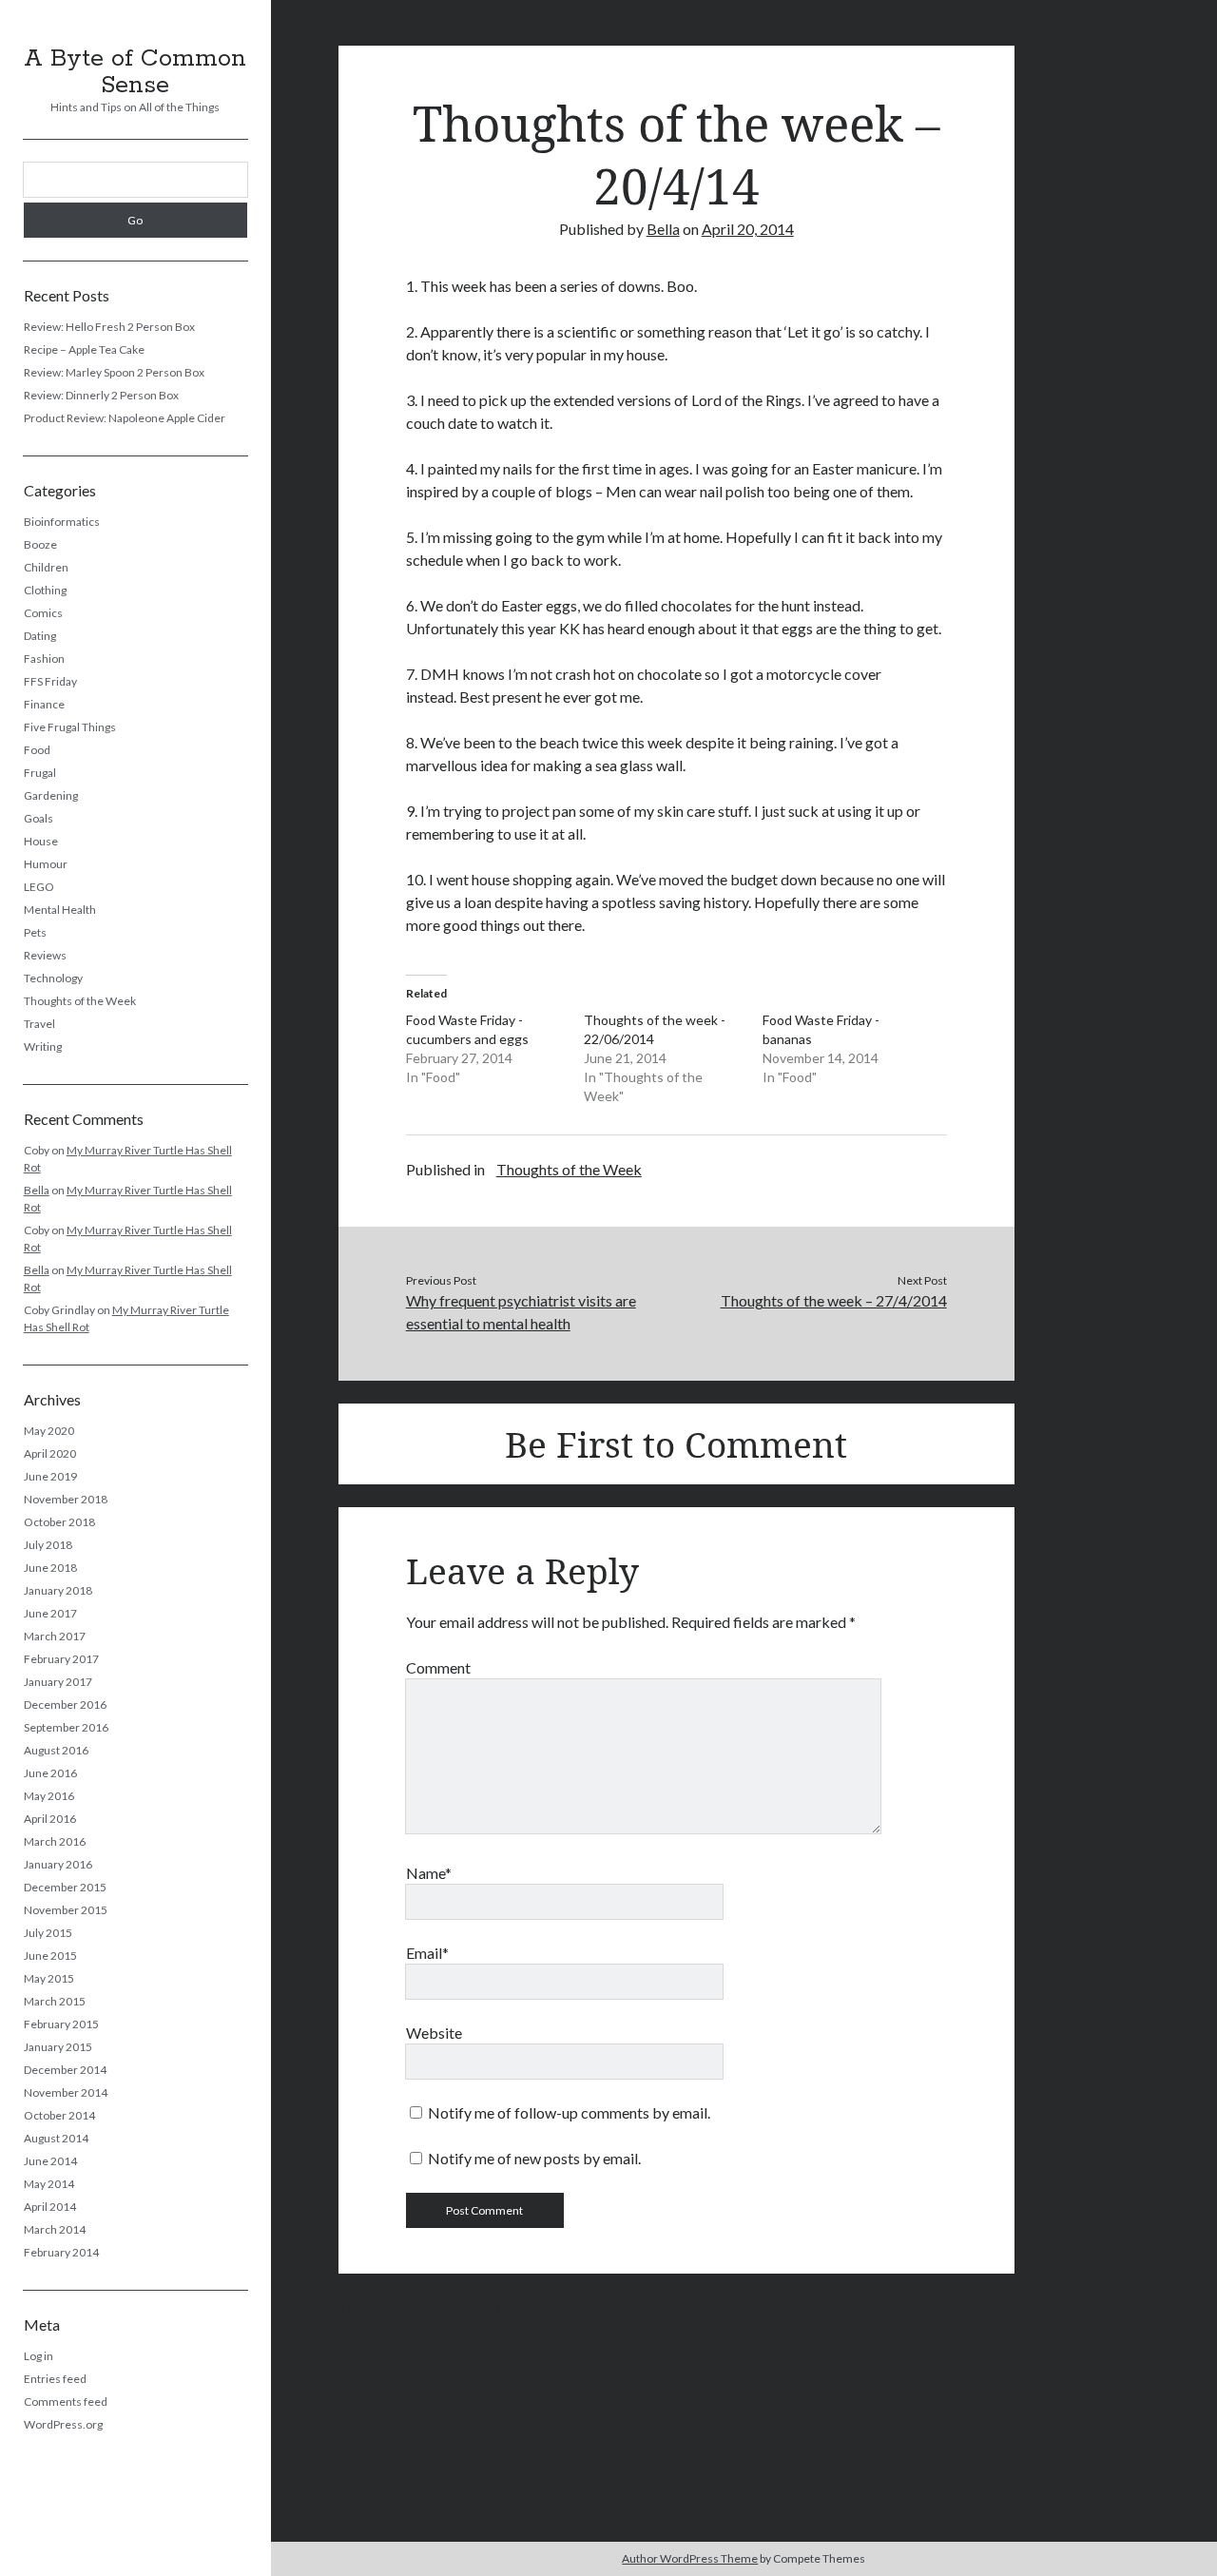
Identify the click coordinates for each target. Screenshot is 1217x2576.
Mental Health (60, 910)
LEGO (39, 887)
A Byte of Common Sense (135, 72)
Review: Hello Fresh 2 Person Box (109, 327)
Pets (35, 932)
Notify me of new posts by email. (534, 2158)
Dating (40, 636)
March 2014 (55, 2229)
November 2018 (66, 1499)
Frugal (40, 773)
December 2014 (65, 2070)
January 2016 (58, 1864)
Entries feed (55, 2379)
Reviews (45, 955)
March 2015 (55, 2001)
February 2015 (61, 2024)
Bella (37, 1190)
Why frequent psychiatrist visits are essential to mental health (521, 1312)
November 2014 (66, 2092)
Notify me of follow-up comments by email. (569, 2112)
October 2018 (59, 1522)
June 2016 (50, 1773)
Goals (39, 818)
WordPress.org (63, 2424)
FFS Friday (50, 681)
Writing (43, 1046)
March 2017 (55, 1636)
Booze (40, 544)
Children (46, 567)
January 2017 (58, 1682)
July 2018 (48, 1545)
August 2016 (56, 1750)
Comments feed (66, 2402)
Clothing (45, 590)
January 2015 (58, 2047)
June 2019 (50, 1476)
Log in (39, 2356)
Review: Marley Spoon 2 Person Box (114, 372)
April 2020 (50, 1453)
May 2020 (49, 1431)
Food (37, 750)
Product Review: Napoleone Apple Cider (125, 418)
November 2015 (66, 1910)
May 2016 (49, 1796)
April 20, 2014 (748, 229)
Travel (39, 1024)
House (41, 841)
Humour (46, 864)
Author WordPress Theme (690, 2558)
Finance (44, 704)
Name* (429, 1873)
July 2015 (48, 1933)
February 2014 (61, 2252)
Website (434, 2033)
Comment (438, 1667)
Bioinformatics (62, 522)
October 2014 (59, 2115)
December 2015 (65, 1887)
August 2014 (56, 2138)
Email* (427, 1953)
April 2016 (50, 1819)
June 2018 (50, 1568)
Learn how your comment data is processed (731, 2307)
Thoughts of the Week (80, 1001)
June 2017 (50, 1613)
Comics (43, 613)
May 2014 (49, 2184)
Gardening (51, 795)
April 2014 (50, 2207)
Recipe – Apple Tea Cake (84, 349)
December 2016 (65, 1704)
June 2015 (50, 1956)
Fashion (44, 659)
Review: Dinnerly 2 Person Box (101, 395)
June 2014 (50, 2161)
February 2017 (61, 1659)
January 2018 (58, 1590)
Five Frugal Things (70, 727)
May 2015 (49, 1978)
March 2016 (55, 1841)
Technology (53, 978)
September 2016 (66, 1727)
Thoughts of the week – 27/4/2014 (833, 1300)
